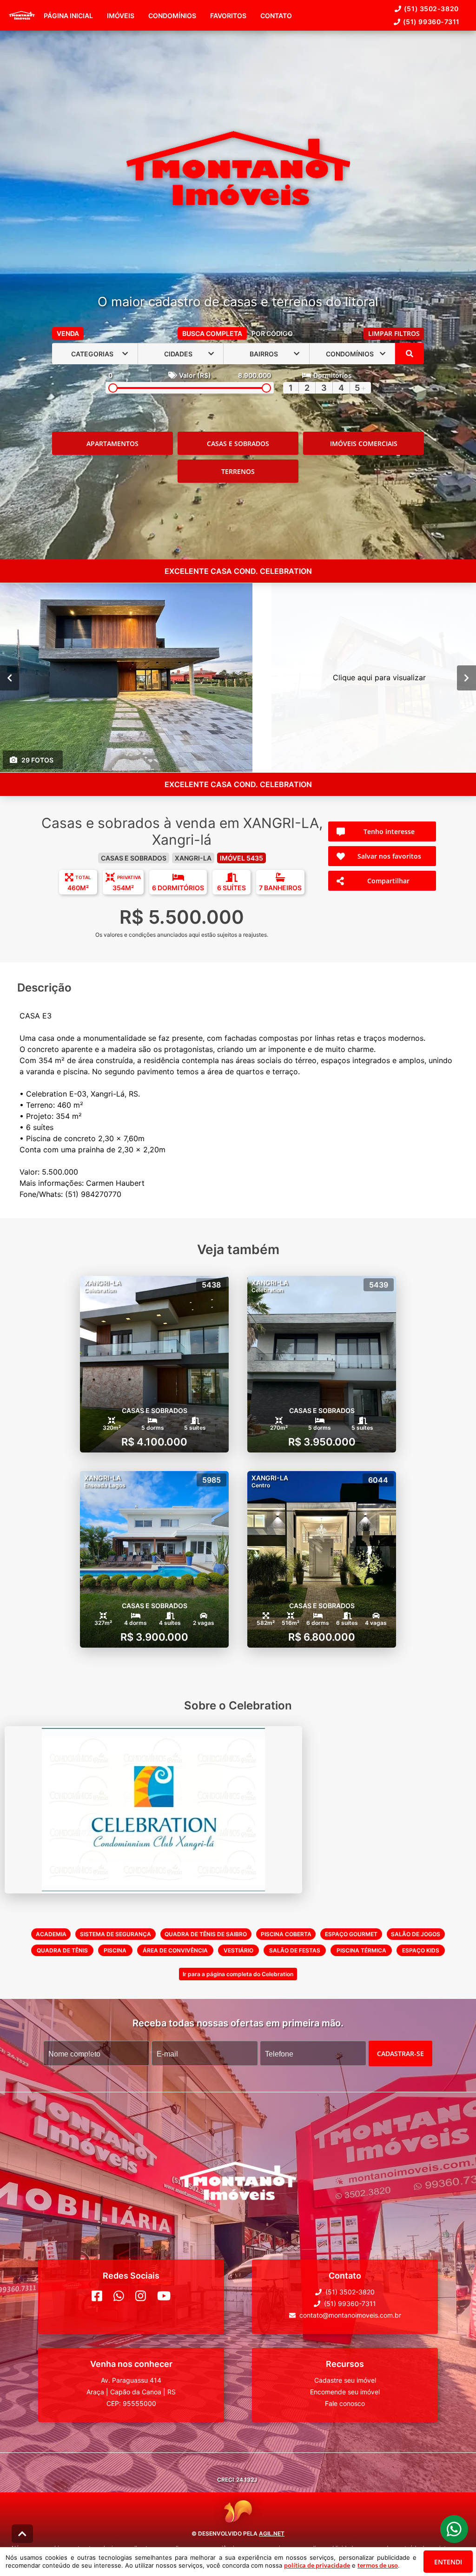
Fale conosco (345, 2403)
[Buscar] (410, 354)
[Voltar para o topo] (22, 2534)
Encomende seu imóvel (345, 2392)
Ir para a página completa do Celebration (238, 1974)
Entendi (448, 2562)
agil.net (272, 2533)
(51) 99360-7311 (431, 22)
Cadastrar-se (400, 2054)
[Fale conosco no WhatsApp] (119, 2296)
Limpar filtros (394, 333)
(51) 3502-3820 (431, 9)
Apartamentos (112, 444)
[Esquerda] (10, 678)
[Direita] (466, 678)
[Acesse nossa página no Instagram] (141, 2296)
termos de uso (378, 2565)
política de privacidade (317, 2565)
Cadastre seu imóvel (345, 2380)
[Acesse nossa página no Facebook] (97, 2296)
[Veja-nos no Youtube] (164, 2296)
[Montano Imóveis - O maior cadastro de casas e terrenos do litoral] (238, 169)
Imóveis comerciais (364, 444)
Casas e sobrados (238, 444)
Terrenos (238, 471)
